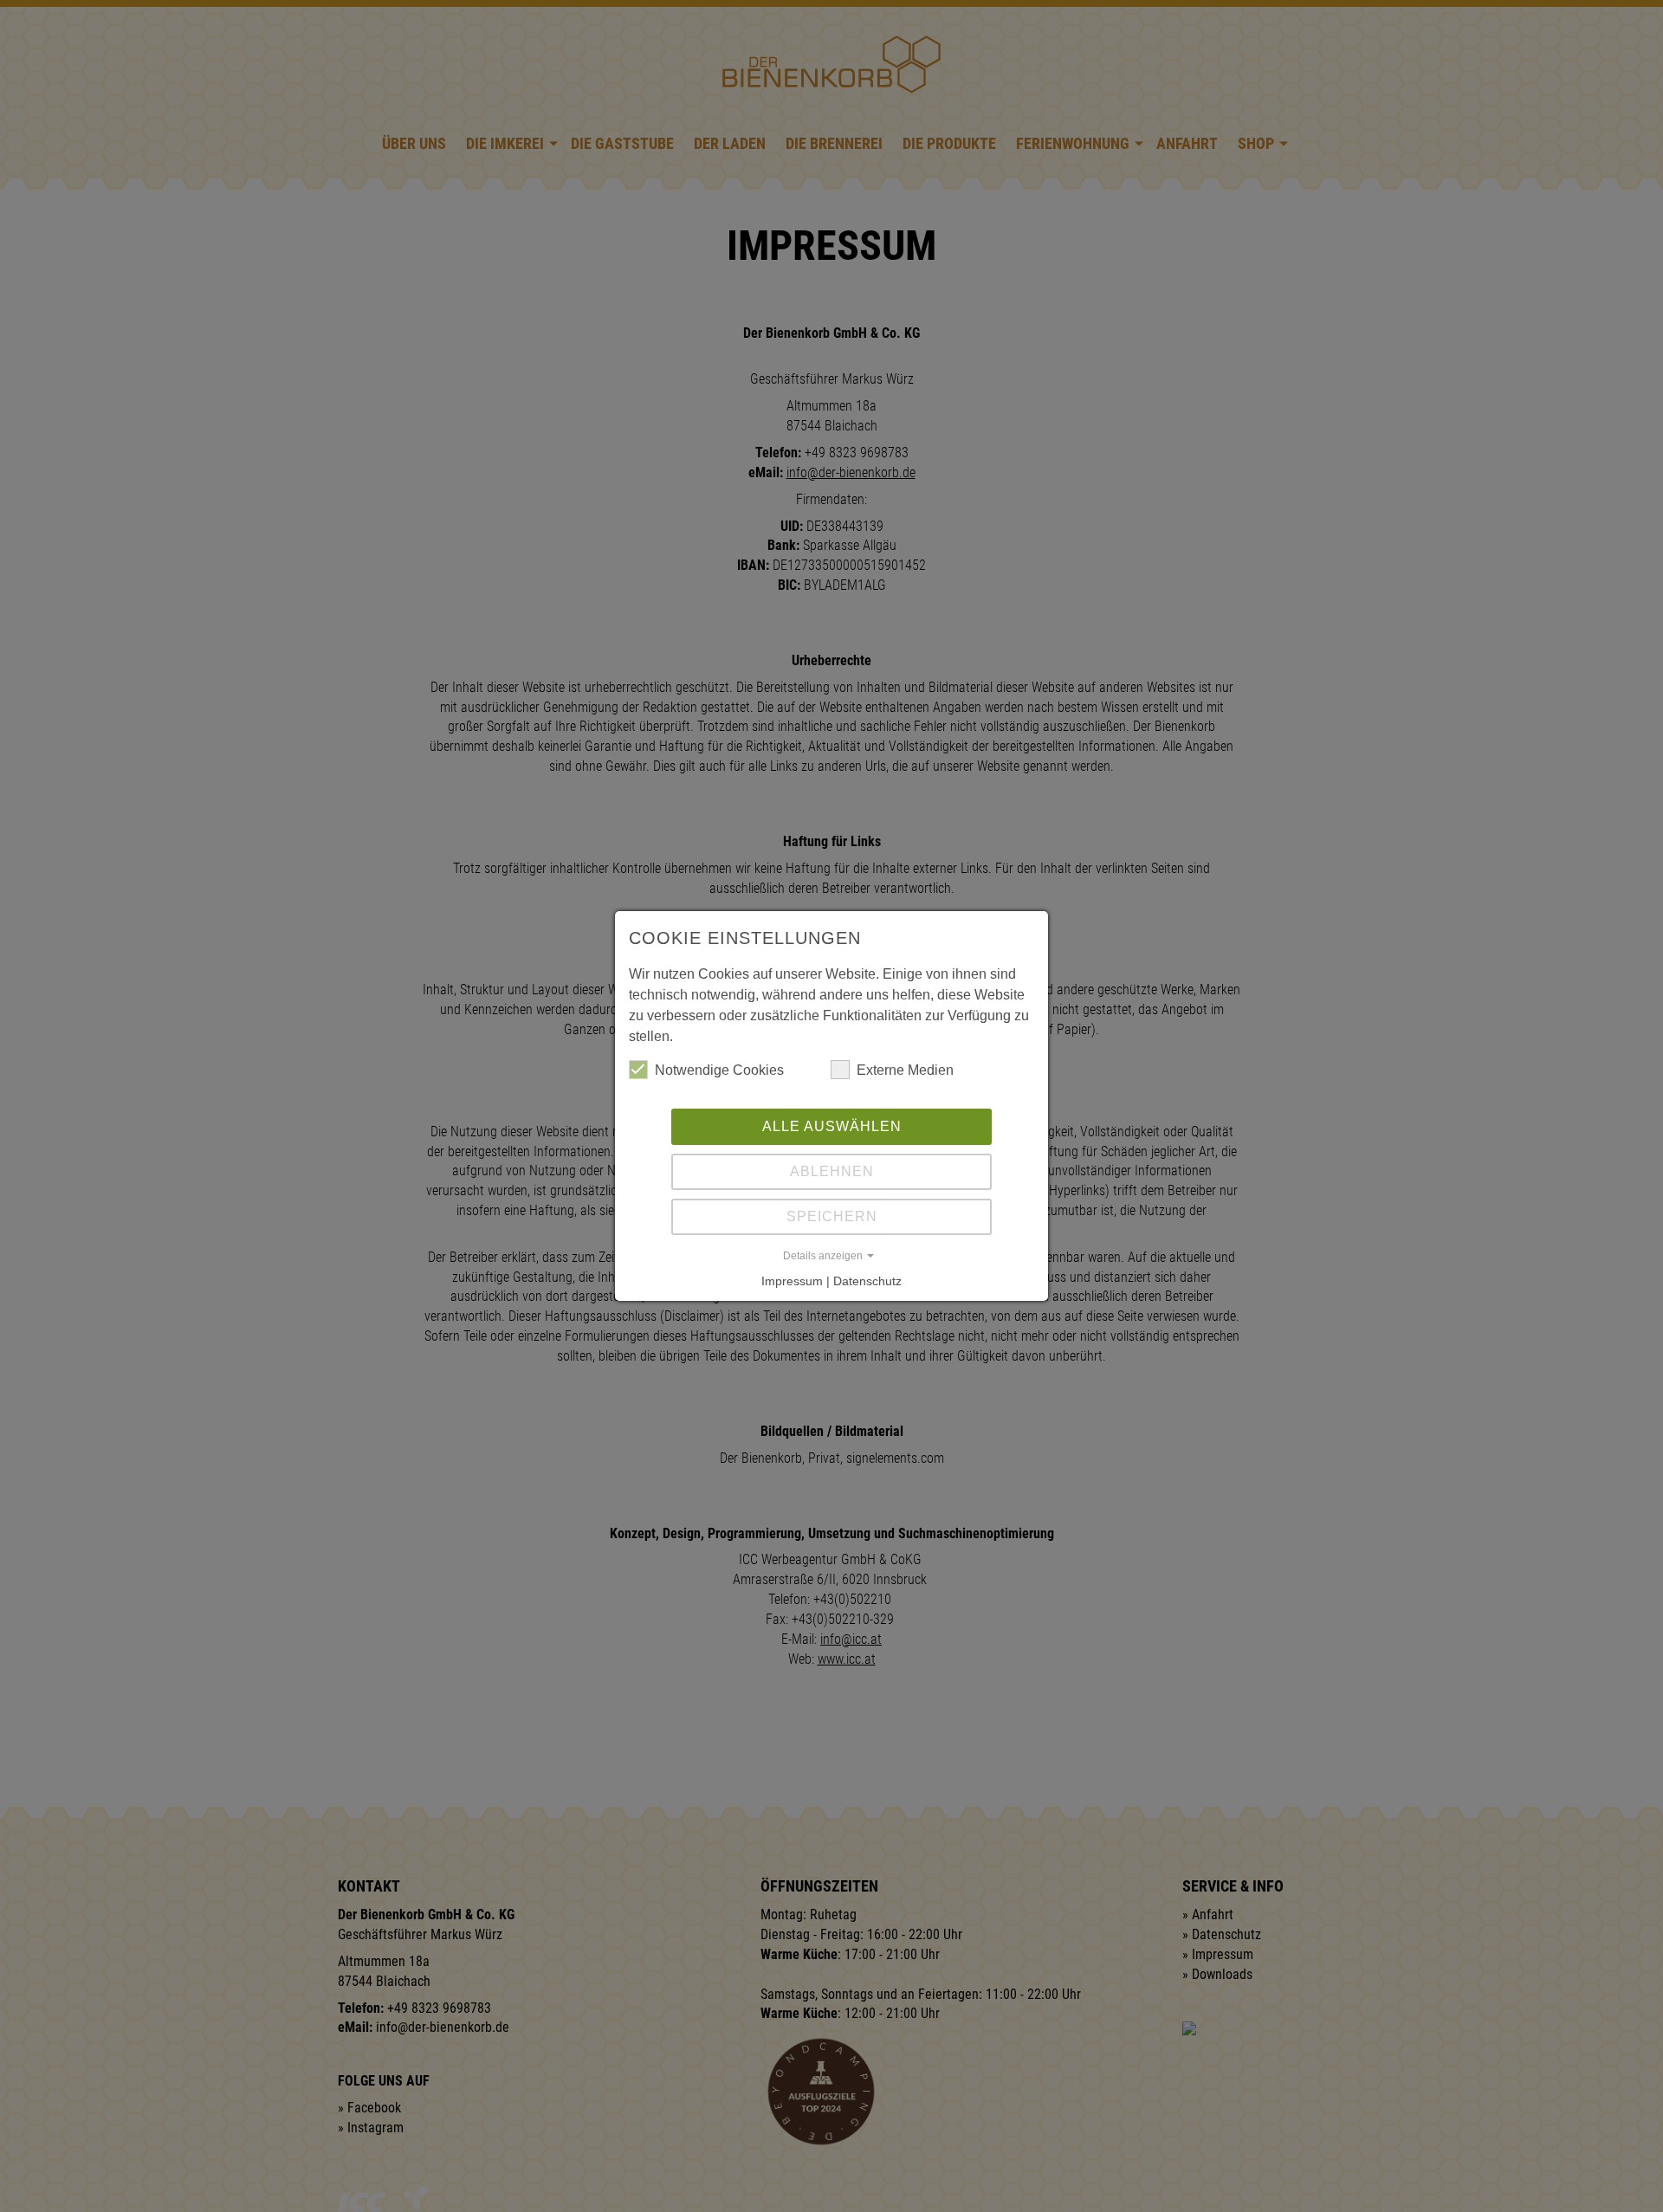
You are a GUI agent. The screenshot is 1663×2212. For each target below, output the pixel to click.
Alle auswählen (832, 1126)
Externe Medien (905, 1070)
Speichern (832, 1216)
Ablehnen (832, 1171)
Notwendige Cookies (719, 1070)
